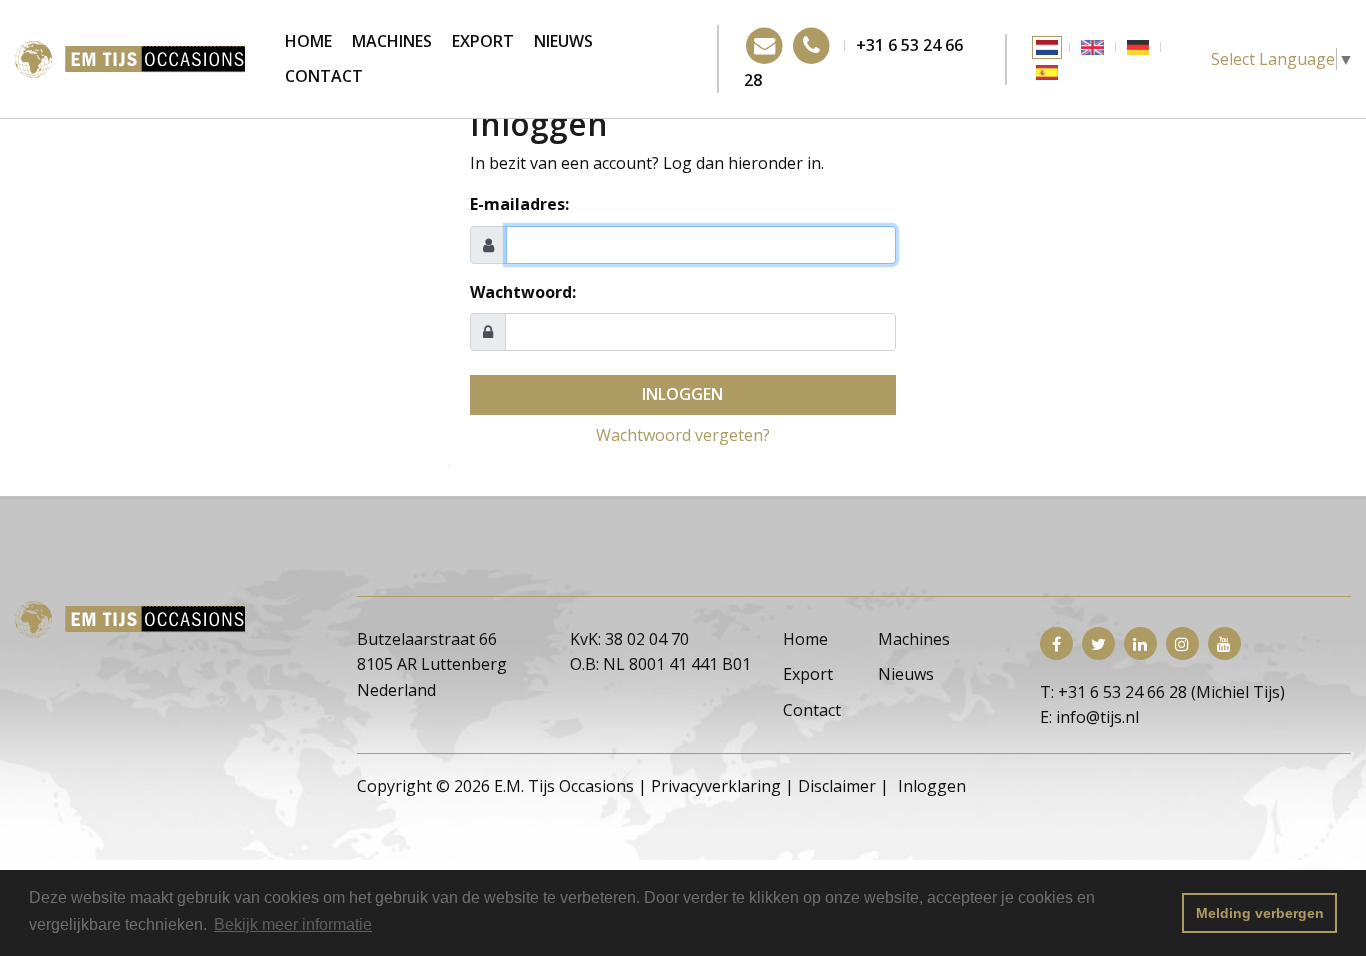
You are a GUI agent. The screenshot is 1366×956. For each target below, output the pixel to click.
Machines (392, 41)
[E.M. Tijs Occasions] (130, 57)
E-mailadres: (519, 204)
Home (308, 41)
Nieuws (563, 41)
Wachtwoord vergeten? (683, 435)
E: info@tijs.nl (1089, 717)
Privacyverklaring (716, 786)
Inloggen (682, 394)
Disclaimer (837, 786)
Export (483, 41)
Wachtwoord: (523, 292)
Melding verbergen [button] (1260, 913)
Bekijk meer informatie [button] (293, 924)
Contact (324, 76)
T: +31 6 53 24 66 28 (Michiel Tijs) (1162, 692)
